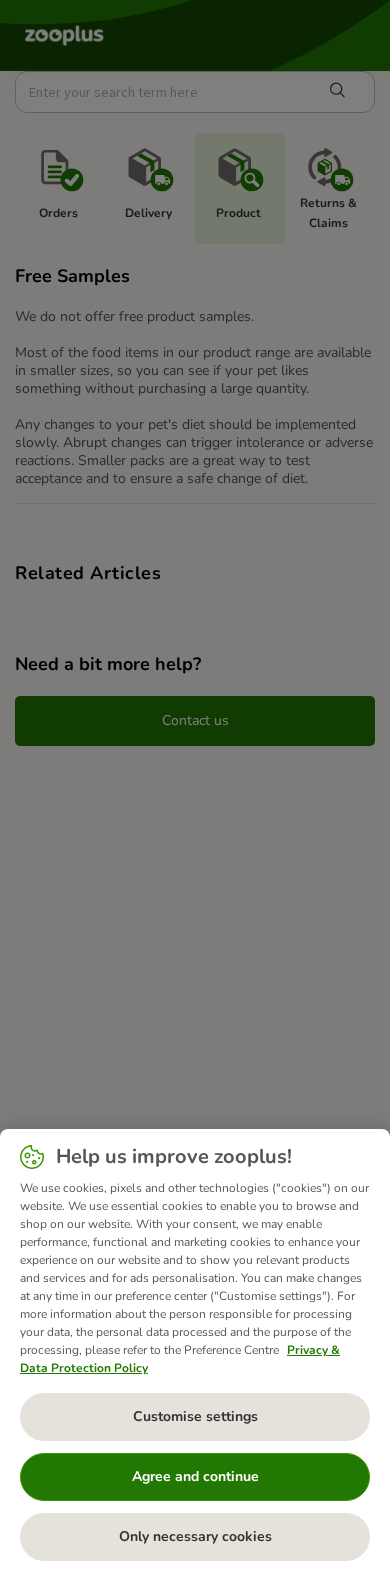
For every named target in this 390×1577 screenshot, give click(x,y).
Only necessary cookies (195, 1536)
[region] (195, 1353)
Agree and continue (195, 1476)
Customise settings (195, 1416)
